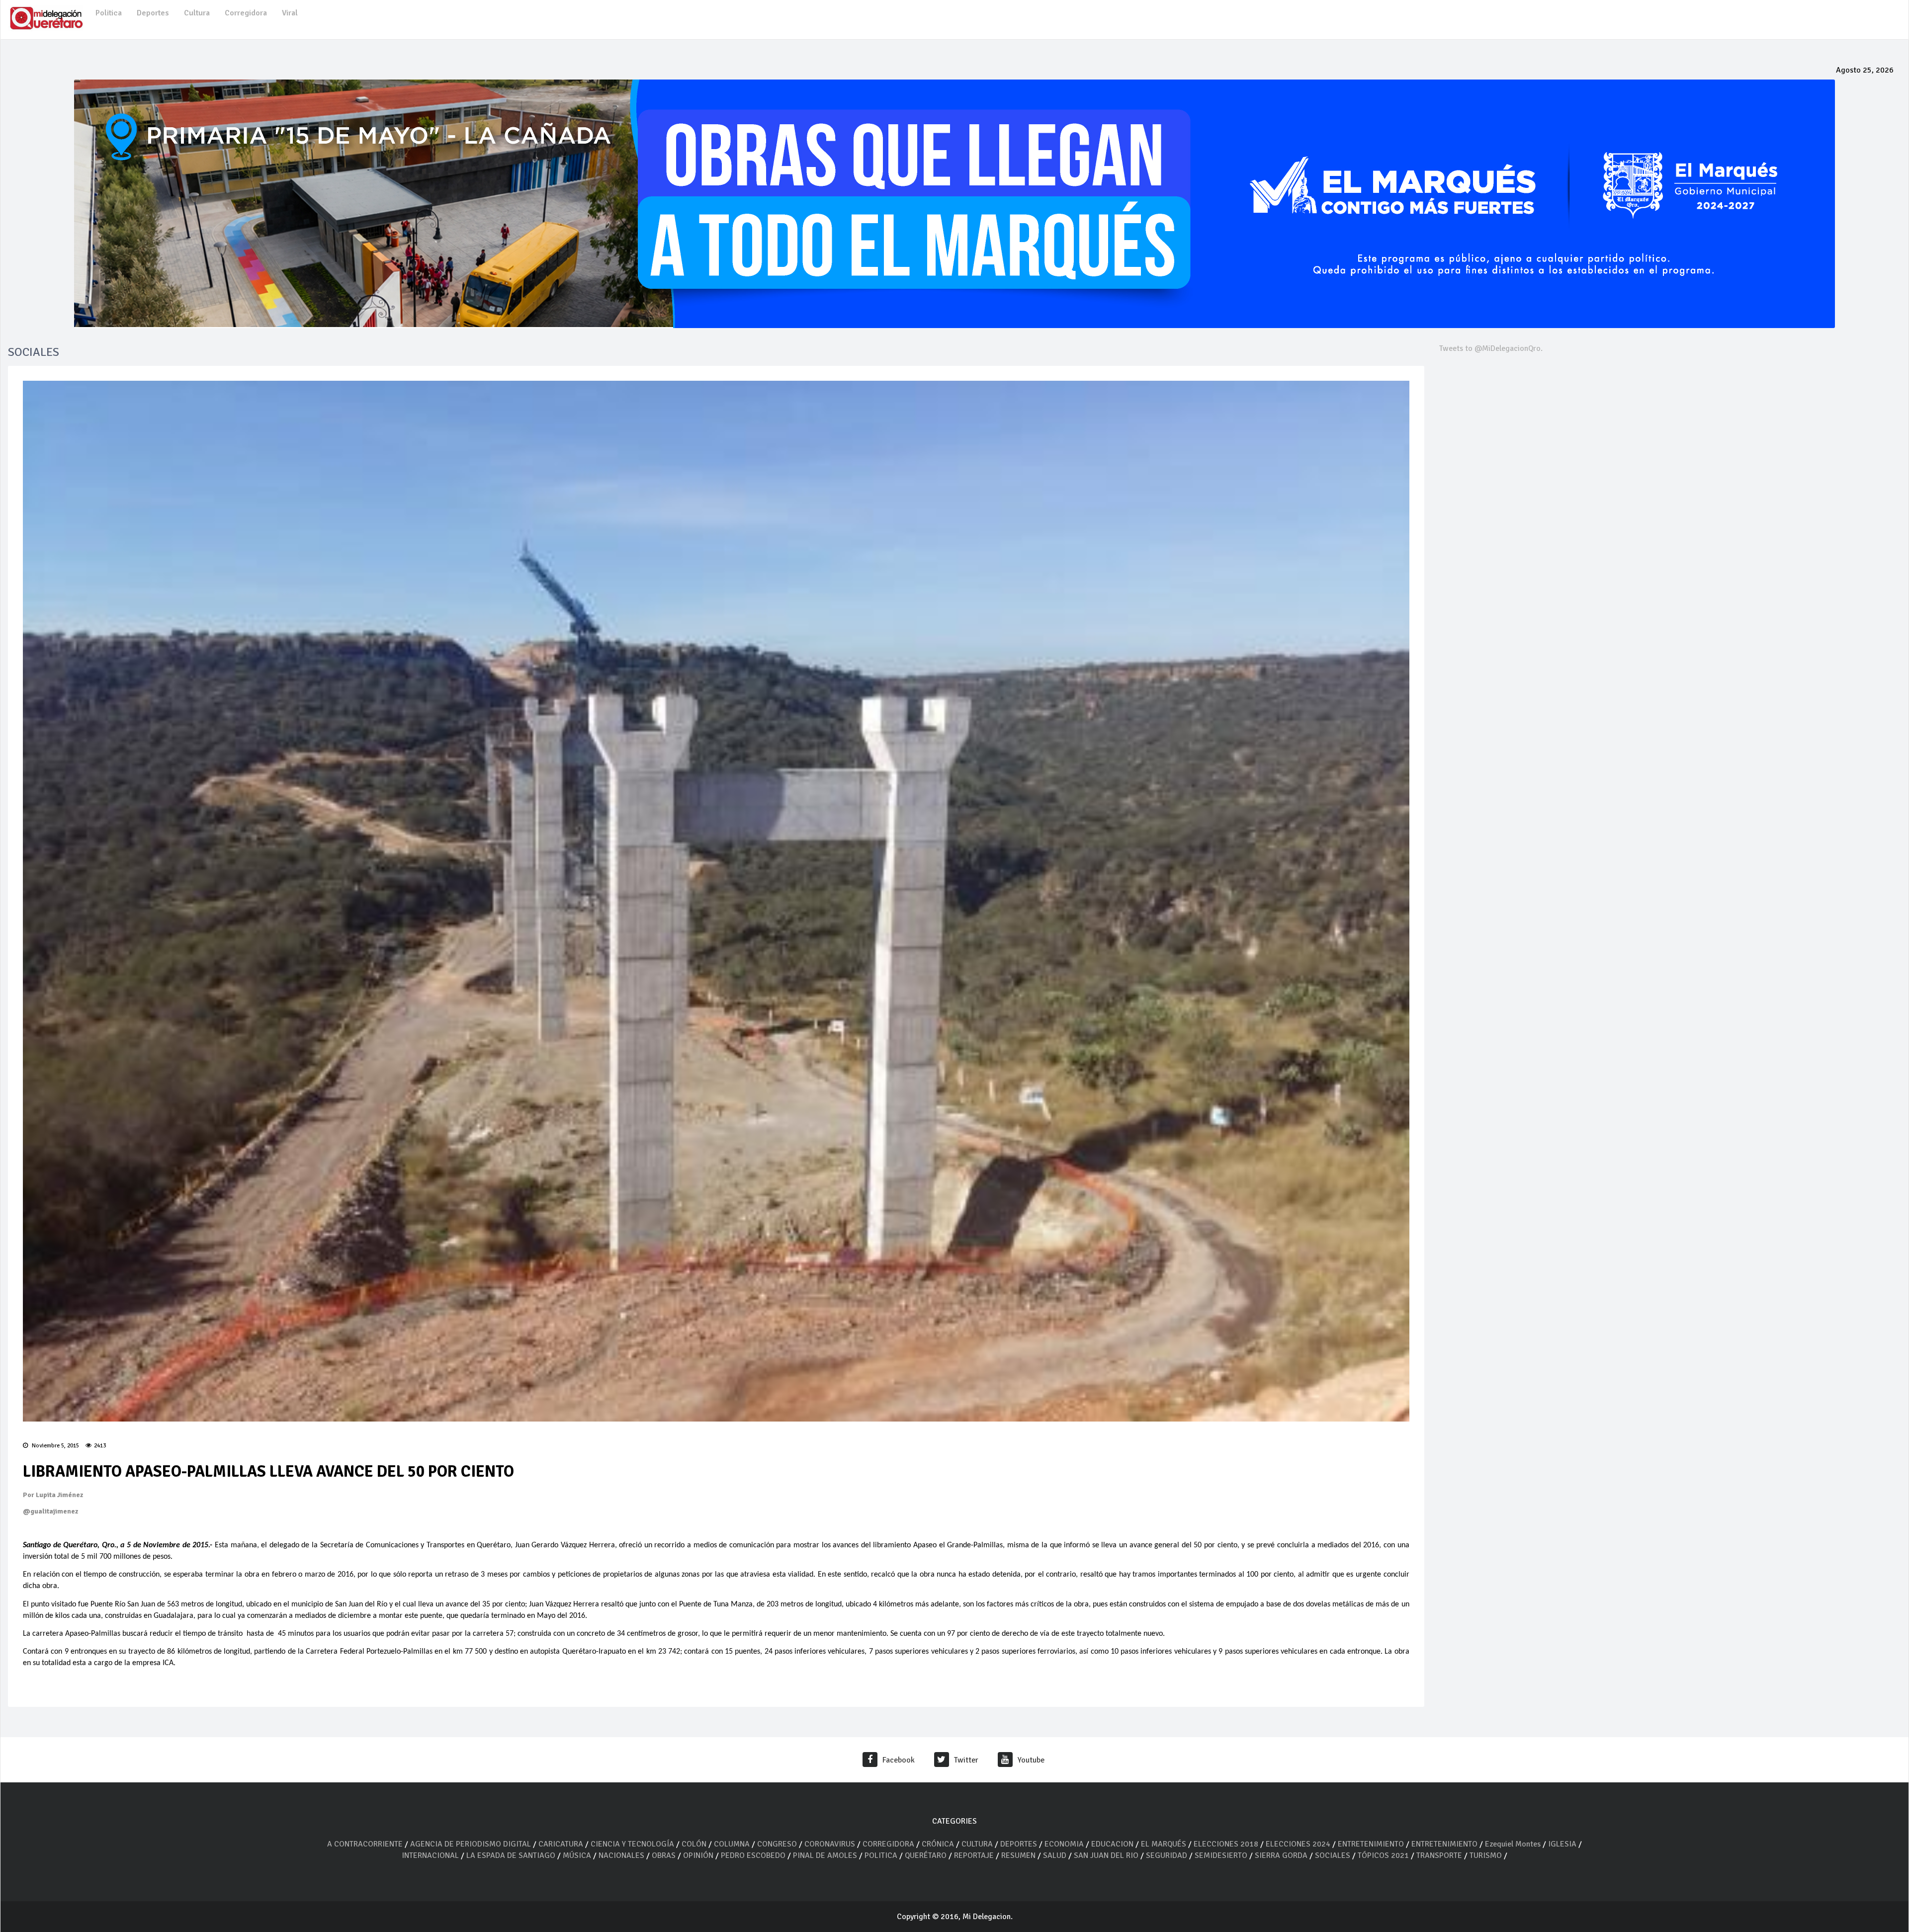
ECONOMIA (1064, 1844)
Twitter (966, 1760)
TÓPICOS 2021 (1383, 1855)
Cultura (197, 13)
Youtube (1031, 1760)
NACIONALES (621, 1855)
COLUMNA (733, 1844)
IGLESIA (1562, 1844)
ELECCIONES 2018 (1226, 1844)
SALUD (1055, 1855)
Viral (290, 13)
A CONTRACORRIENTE (365, 1844)
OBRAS (664, 1855)
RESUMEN (1018, 1855)
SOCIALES (1333, 1855)
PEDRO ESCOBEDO (753, 1855)
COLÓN (694, 1844)
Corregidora (246, 13)
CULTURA (977, 1844)
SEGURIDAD (1167, 1855)
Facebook (899, 1760)
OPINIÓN (698, 1855)
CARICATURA (562, 1844)
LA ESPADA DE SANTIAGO (511, 1855)
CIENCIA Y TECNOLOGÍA (632, 1844)
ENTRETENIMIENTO (1371, 1844)
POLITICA (881, 1855)
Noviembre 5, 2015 (55, 1446)
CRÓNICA (939, 1844)
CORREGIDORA (888, 1844)
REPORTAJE (975, 1855)
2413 (100, 1446)
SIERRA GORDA (1281, 1855)
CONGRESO (777, 1844)
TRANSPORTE (1439, 1855)
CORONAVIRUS (830, 1844)
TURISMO (1486, 1855)
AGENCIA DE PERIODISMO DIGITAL (471, 1844)
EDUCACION (1112, 1844)
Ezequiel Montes (1513, 1844)
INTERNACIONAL (430, 1855)
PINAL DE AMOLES (825, 1855)
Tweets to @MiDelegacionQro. (1491, 348)
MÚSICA (578, 1855)
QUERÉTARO (927, 1855)
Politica (109, 13)
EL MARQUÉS (1164, 1844)
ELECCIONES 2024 (1298, 1844)
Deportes (153, 13)
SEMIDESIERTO (1221, 1855)
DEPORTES (1019, 1844)
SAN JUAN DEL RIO (1106, 1855)
